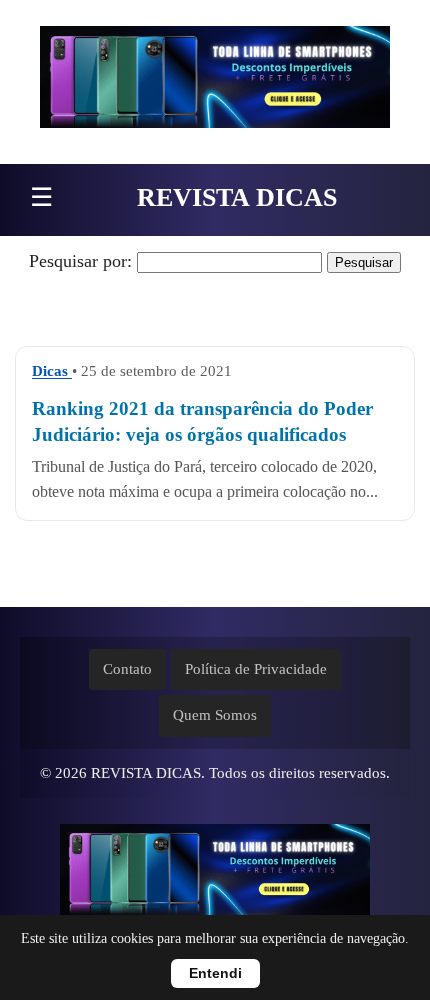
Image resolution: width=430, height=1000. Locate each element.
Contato (127, 669)
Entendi (215, 973)
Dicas (52, 371)
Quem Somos (215, 715)
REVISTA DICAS (237, 197)
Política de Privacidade (256, 669)
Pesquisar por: (80, 261)
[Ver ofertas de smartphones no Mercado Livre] (215, 82)
